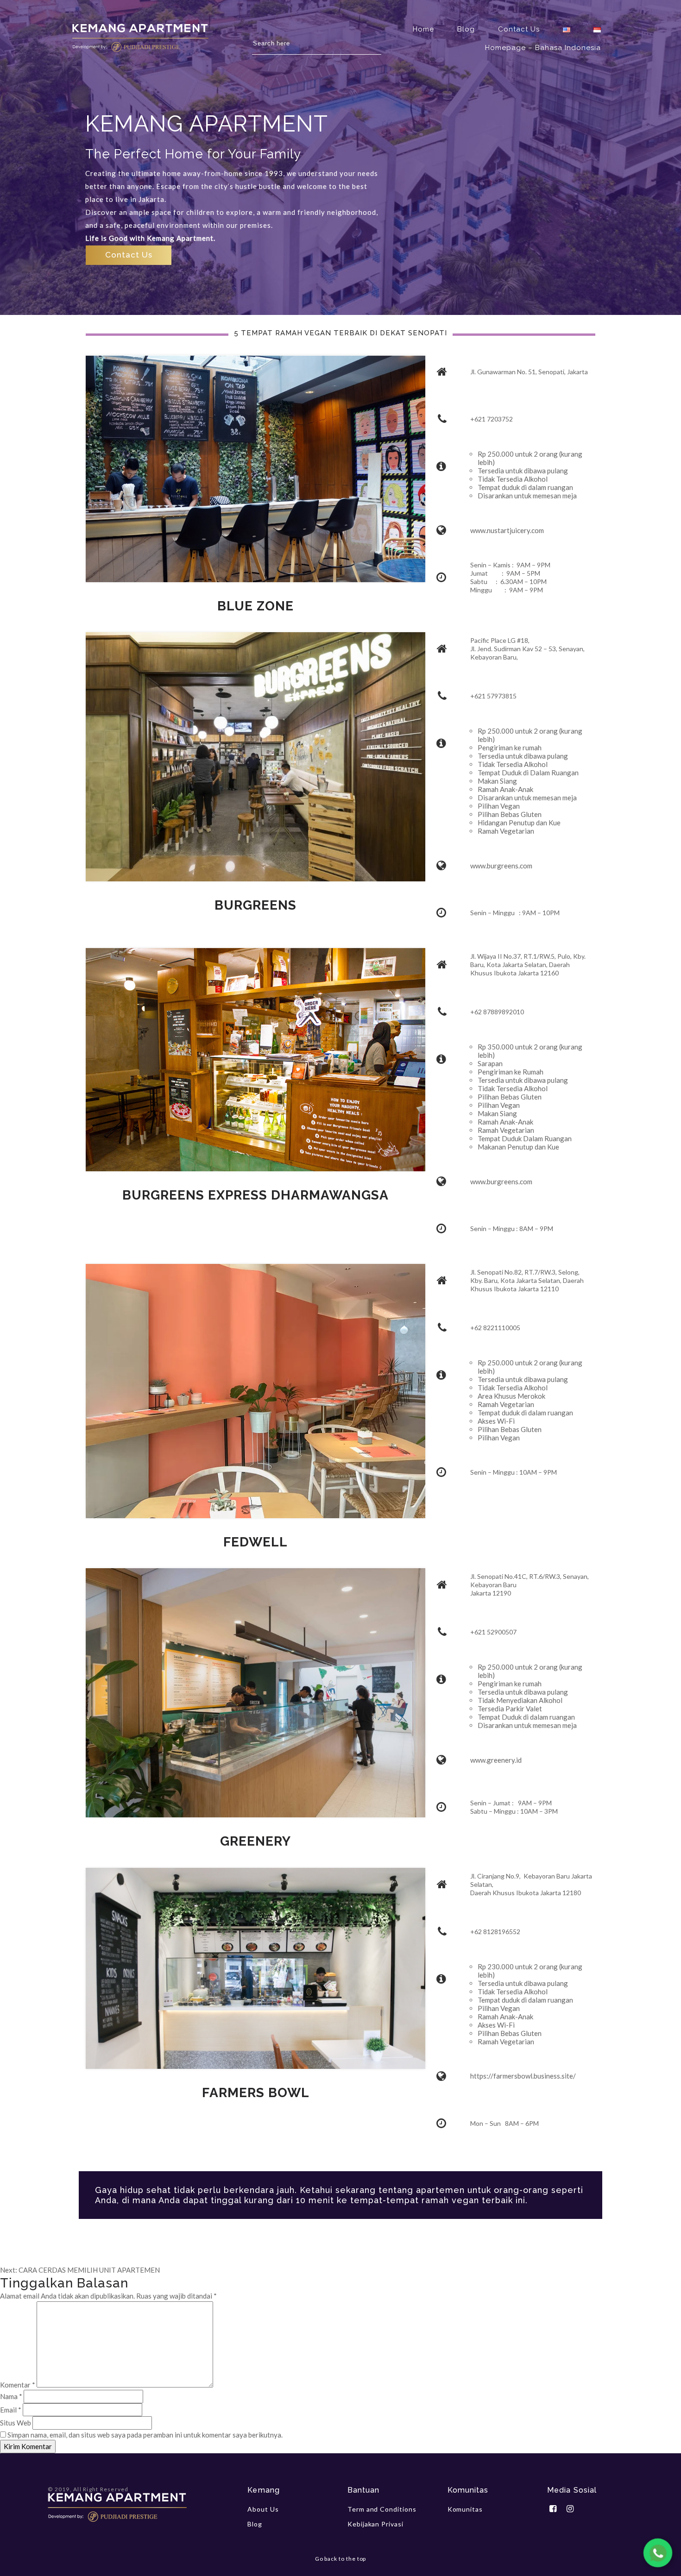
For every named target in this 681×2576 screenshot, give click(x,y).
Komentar (18, 2385)
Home (423, 29)
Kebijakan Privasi (375, 2524)
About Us (263, 2509)
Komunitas (465, 2509)
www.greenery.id (496, 1760)
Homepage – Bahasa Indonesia (543, 48)
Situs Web (16, 2423)
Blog (466, 29)
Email (11, 2410)
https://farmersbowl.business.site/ (523, 2076)
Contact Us (519, 29)
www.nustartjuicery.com (507, 530)
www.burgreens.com (501, 866)
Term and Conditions (382, 2509)
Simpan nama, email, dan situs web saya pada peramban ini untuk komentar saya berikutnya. (145, 2435)
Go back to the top (341, 2559)
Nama (11, 2396)
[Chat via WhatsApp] (658, 2553)
